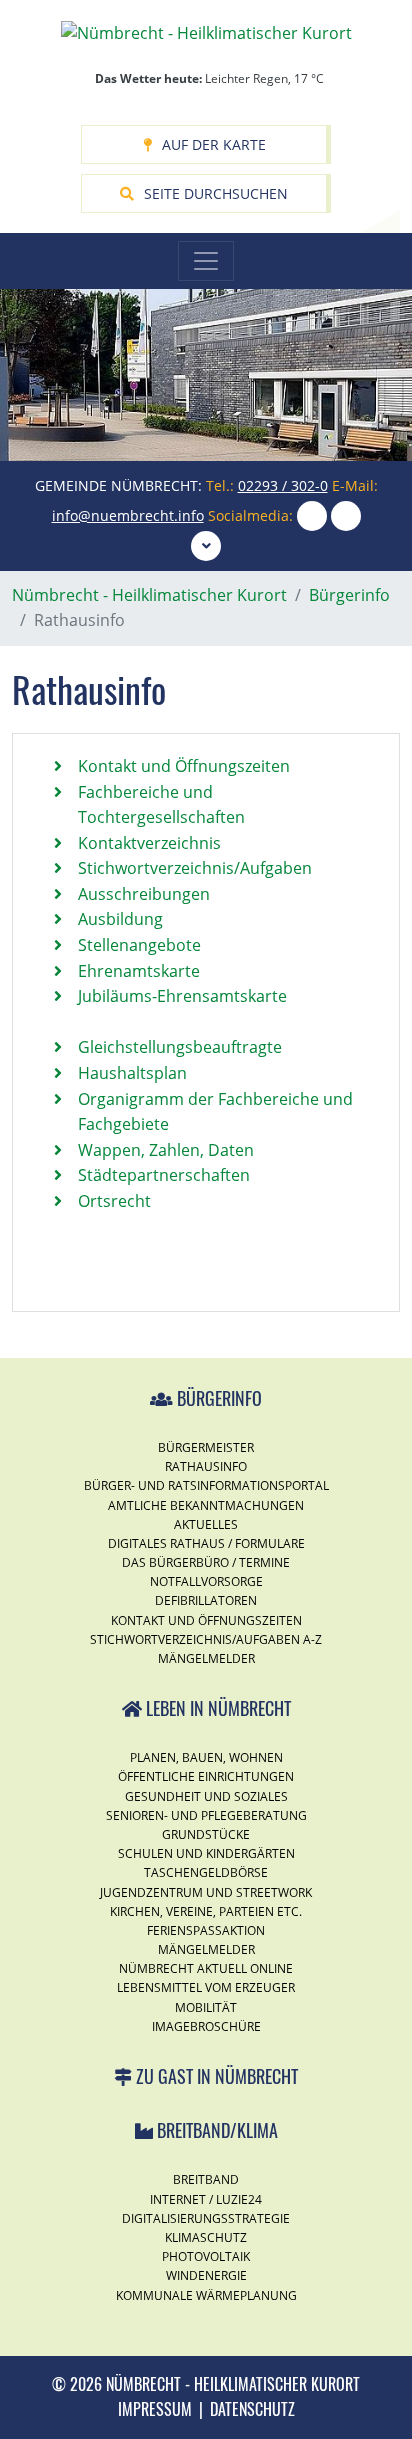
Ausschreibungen (144, 894)
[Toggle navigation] (206, 261)
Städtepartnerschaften (164, 1175)
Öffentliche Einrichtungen (206, 1776)
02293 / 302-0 (283, 485)
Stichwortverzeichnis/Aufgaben (195, 868)
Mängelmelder (206, 1658)
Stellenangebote (139, 945)
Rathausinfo (206, 1466)
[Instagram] (312, 515)
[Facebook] (346, 515)
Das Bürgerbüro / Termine (206, 1562)
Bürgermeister (206, 1447)
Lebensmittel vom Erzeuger (206, 1987)
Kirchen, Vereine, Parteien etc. (206, 1911)
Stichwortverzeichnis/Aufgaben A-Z (206, 1639)
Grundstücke (206, 1834)
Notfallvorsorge (206, 1581)
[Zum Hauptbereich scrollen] (206, 545)
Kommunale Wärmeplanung (206, 2295)
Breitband (206, 2179)
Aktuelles (206, 1524)
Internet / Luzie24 (206, 2199)
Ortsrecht (114, 1201)
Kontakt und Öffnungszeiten (184, 766)
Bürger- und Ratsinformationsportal (206, 1485)
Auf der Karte (214, 144)
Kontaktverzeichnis (149, 843)
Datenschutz (252, 2409)
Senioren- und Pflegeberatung (206, 1815)
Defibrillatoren (206, 1600)
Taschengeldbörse (206, 1872)
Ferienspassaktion (206, 1930)
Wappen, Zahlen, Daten (166, 1150)
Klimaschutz (206, 2237)
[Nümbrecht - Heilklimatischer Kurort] (206, 32)
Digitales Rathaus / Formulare (206, 1543)
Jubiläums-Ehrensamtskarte (182, 996)
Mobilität (206, 2007)
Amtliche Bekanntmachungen (206, 1505)
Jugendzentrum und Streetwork (206, 1892)
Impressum (155, 2409)
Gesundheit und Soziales (206, 1796)
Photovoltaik (206, 2256)
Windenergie (206, 2275)
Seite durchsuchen (216, 193)
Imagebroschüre (206, 2026)
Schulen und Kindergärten (206, 1853)
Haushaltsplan (132, 1073)
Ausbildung (120, 919)
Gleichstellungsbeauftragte (180, 1047)
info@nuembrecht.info (128, 515)
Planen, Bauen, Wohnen (206, 1757)
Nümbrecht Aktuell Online (206, 1968)
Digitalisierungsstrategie (206, 2218)
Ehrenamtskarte (139, 971)
